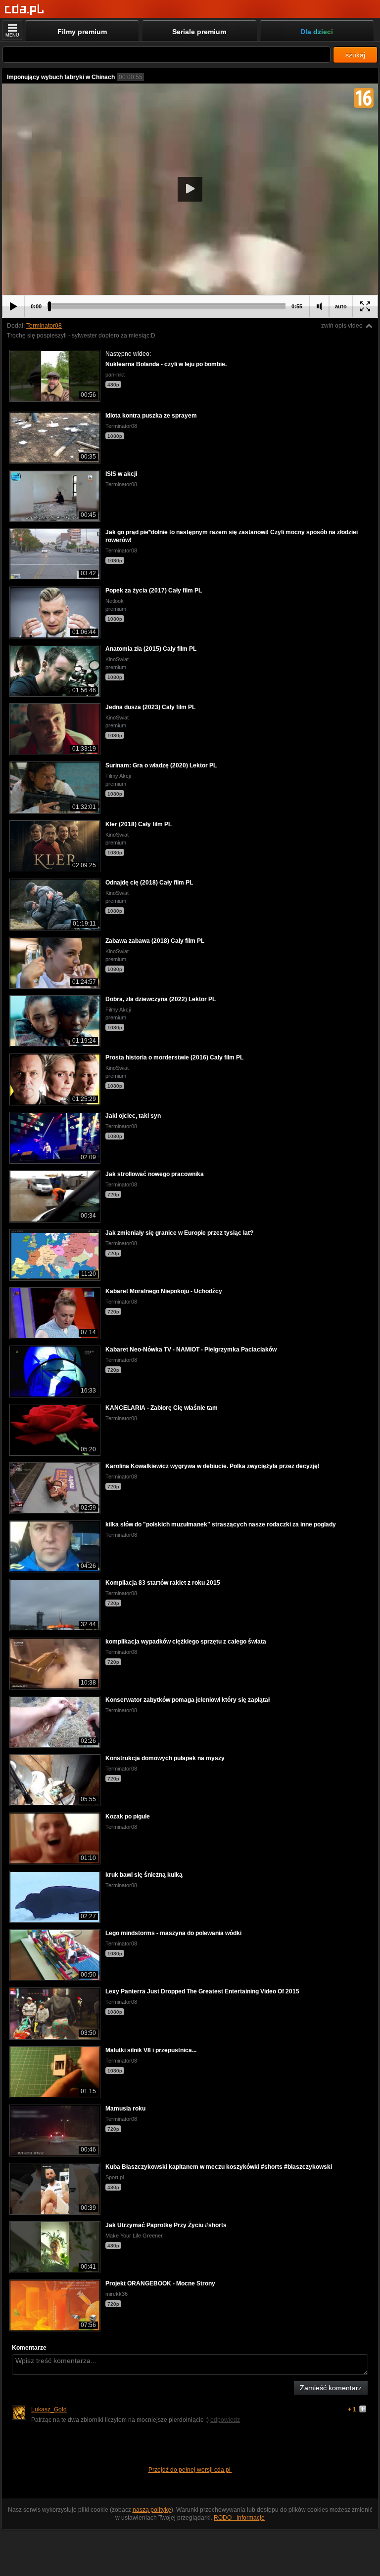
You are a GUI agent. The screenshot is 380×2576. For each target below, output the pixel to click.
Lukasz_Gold (49, 2409)
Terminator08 (44, 326)
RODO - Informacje (239, 2518)
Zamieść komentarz (331, 2388)
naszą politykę (152, 2510)
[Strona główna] (24, 10)
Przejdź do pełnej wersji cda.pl (190, 2470)
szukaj (355, 55)
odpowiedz (225, 2420)
